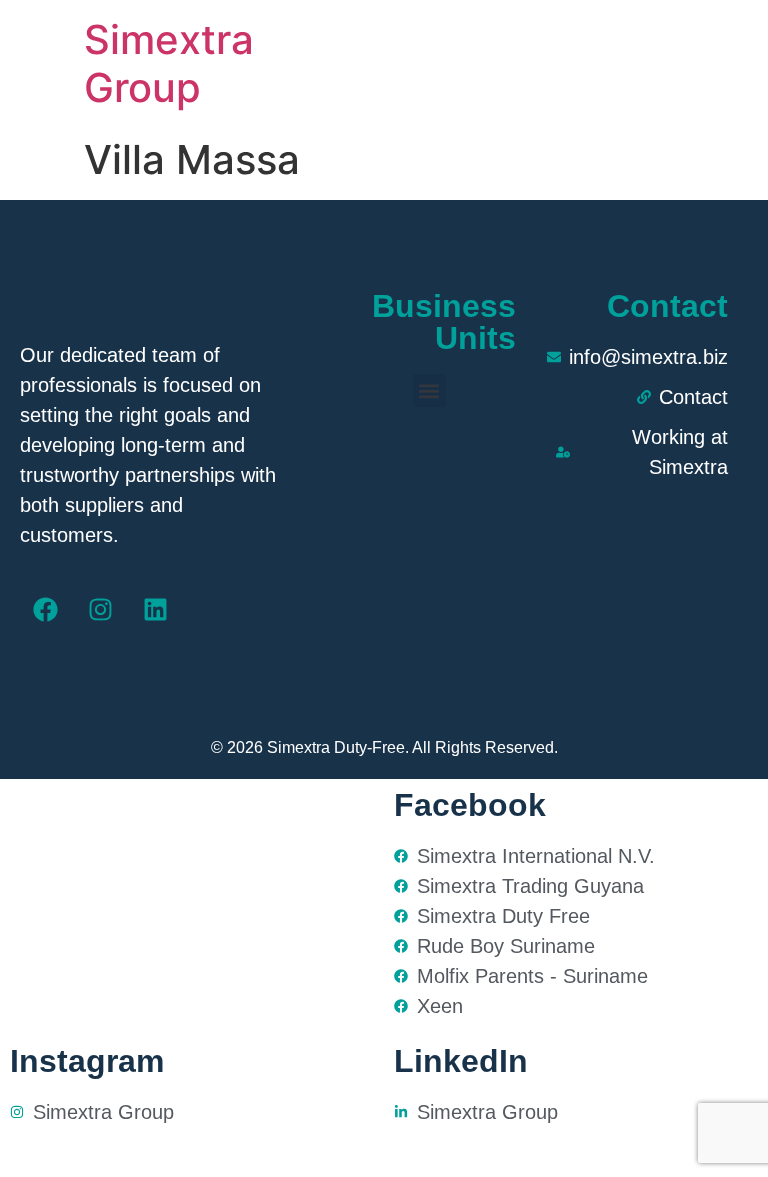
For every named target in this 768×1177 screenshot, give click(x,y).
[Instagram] (100, 610)
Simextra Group (169, 63)
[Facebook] (45, 610)
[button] (429, 390)
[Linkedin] (155, 610)
